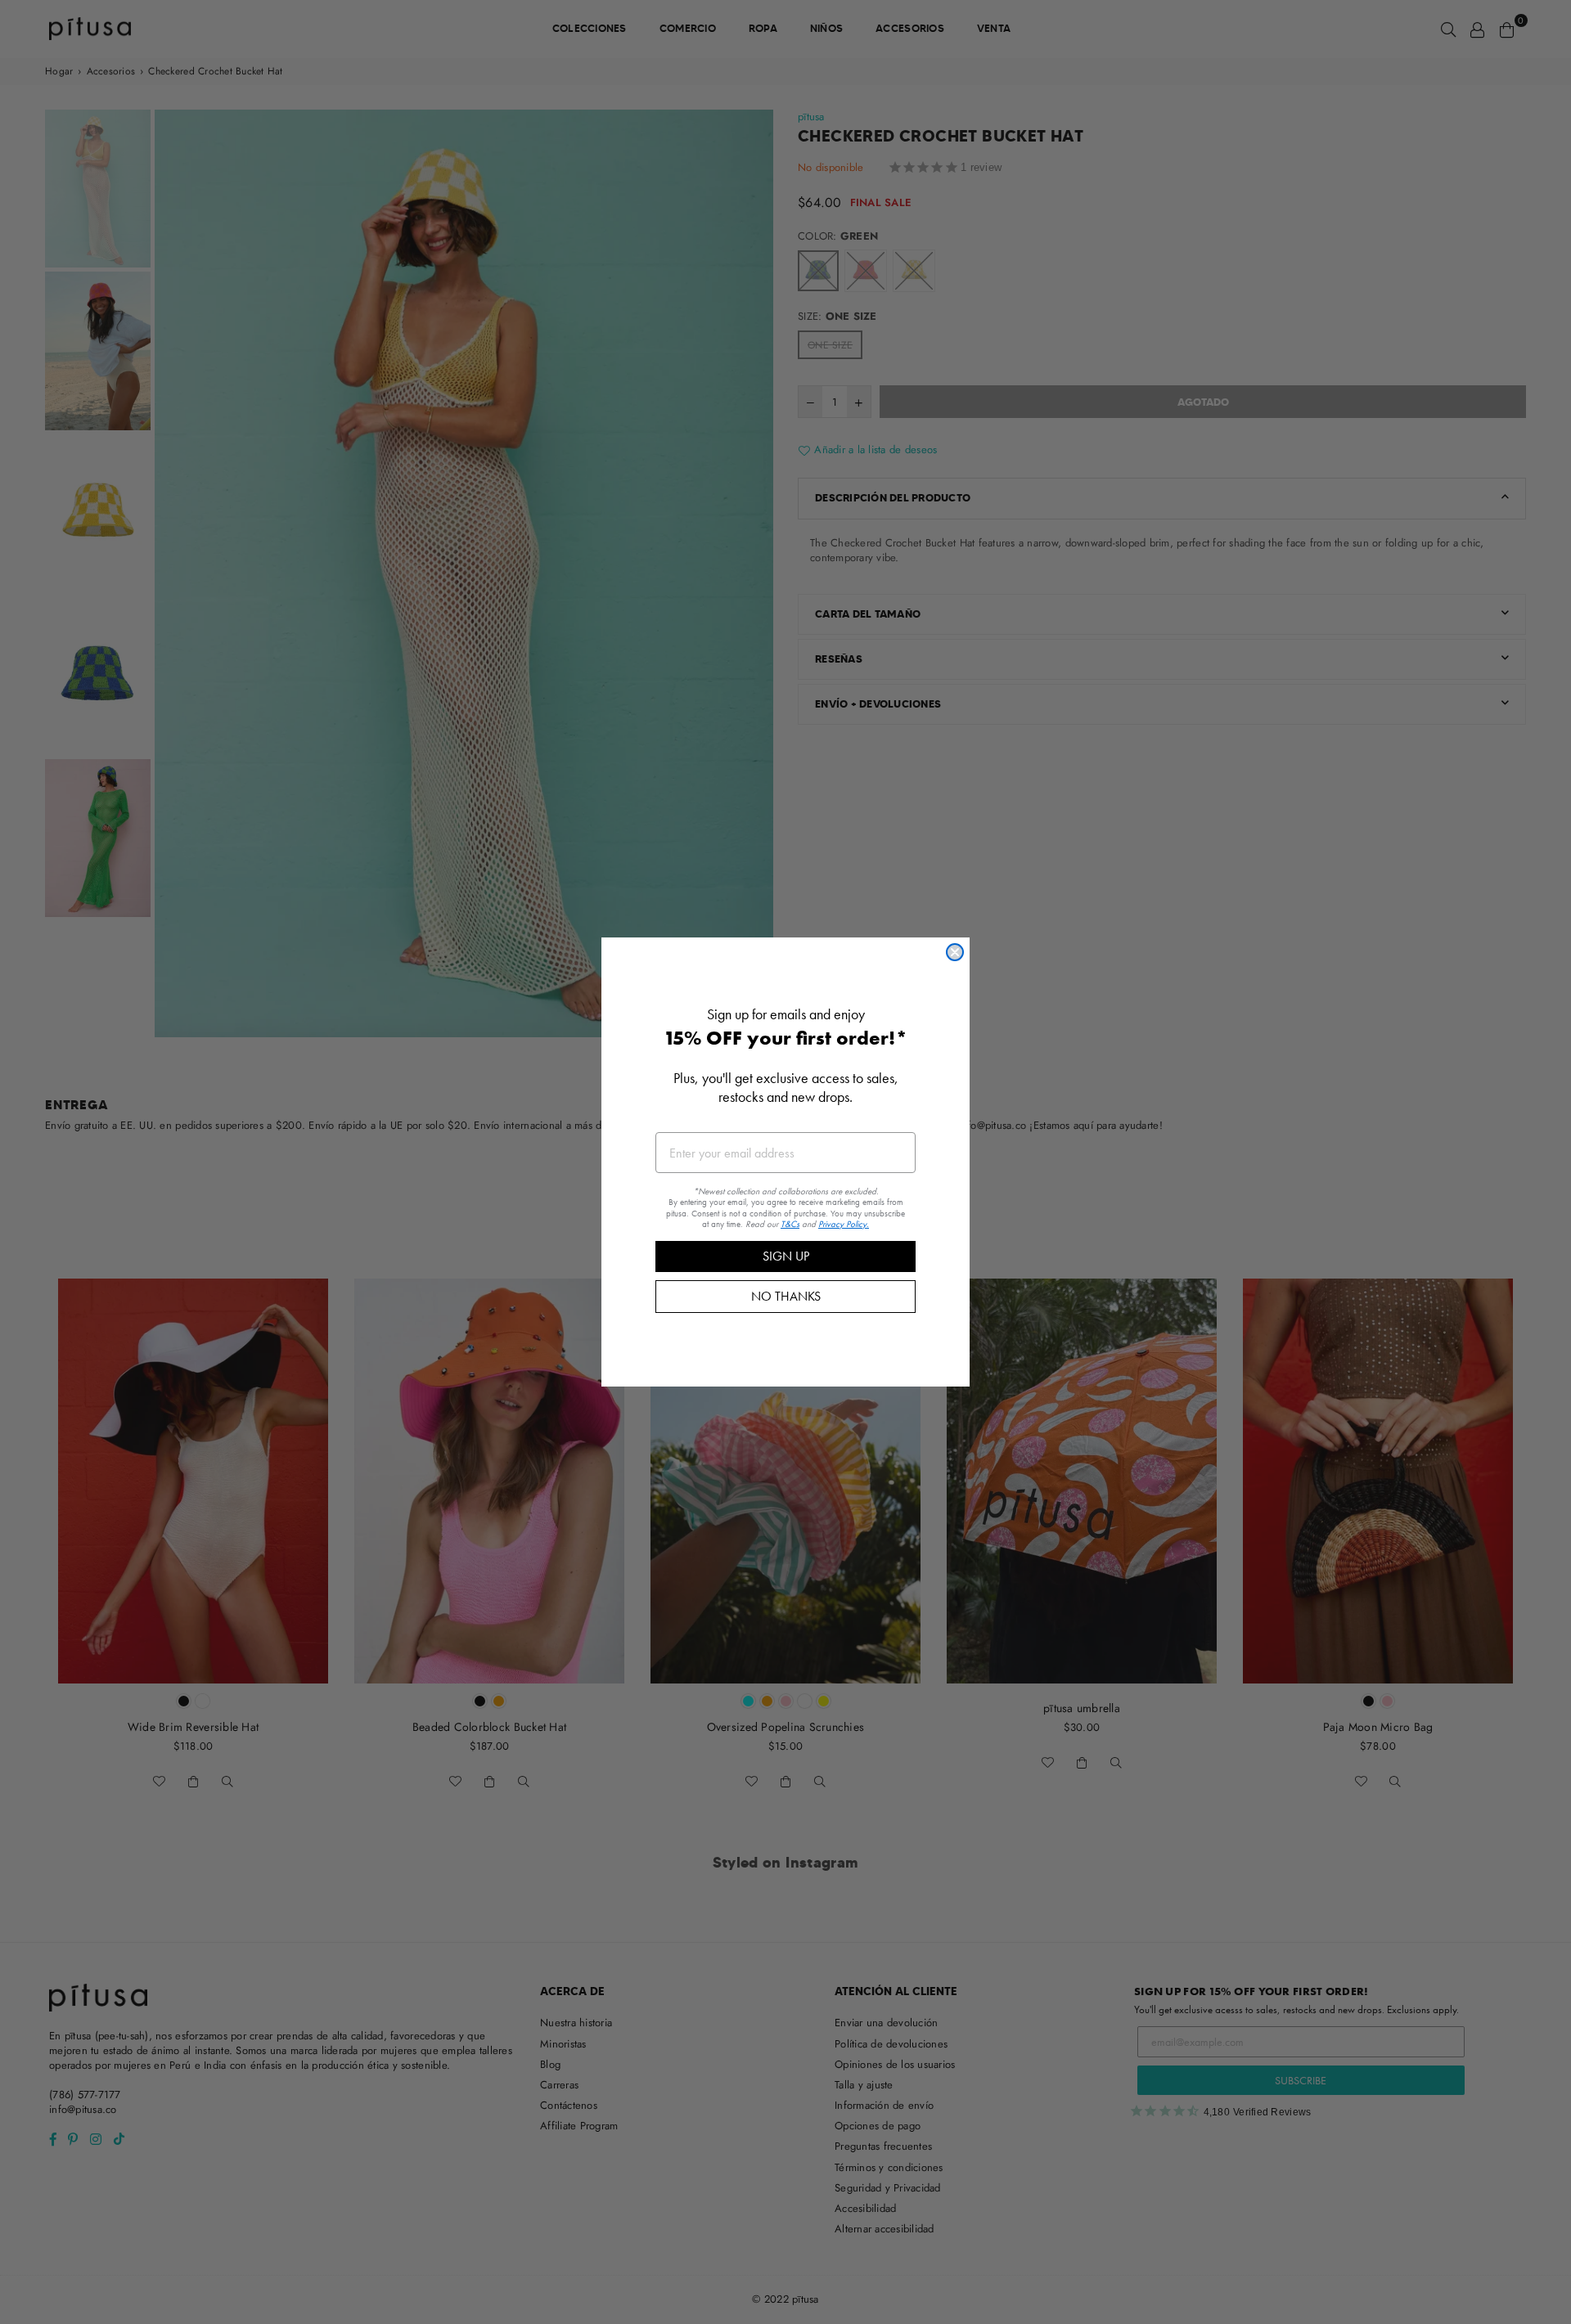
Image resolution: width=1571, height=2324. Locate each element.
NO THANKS (786, 1296)
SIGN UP (786, 1256)
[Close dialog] (955, 952)
